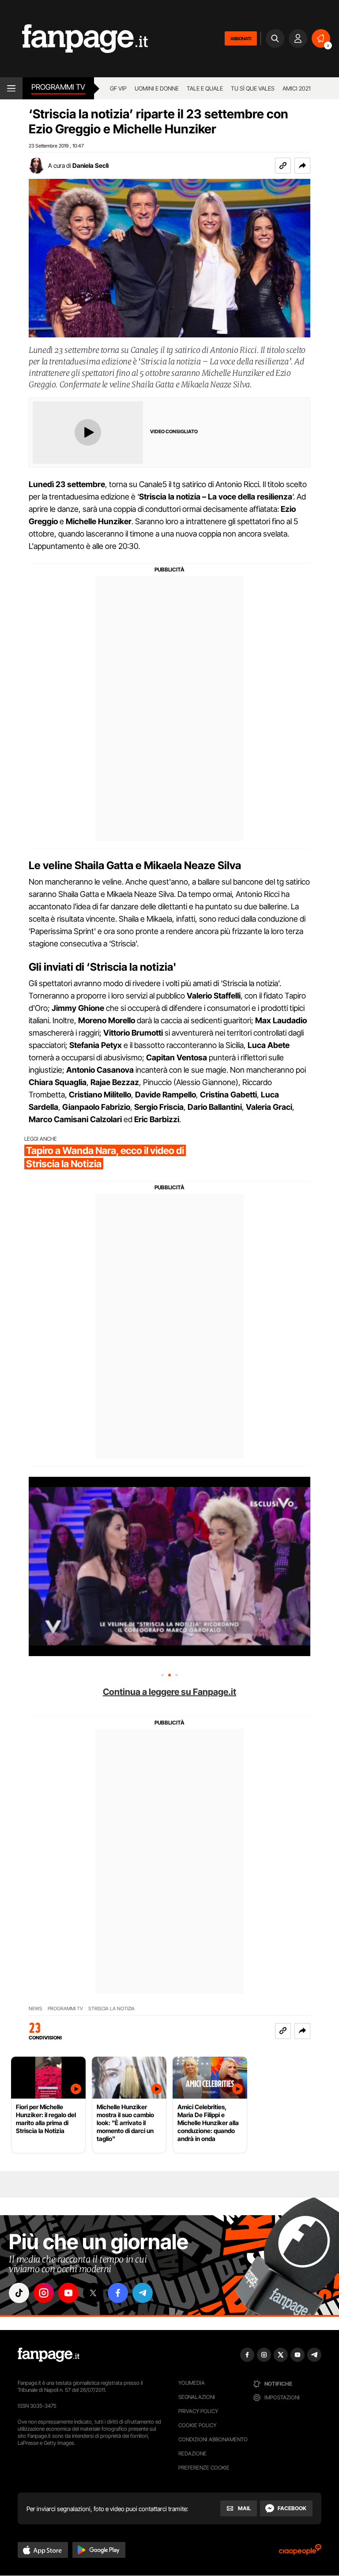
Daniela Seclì (90, 165)
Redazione (192, 2453)
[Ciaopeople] (300, 2552)
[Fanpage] (49, 2355)
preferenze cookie (204, 2468)
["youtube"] (68, 2293)
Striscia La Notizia (111, 2009)
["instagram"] (44, 2293)
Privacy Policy (198, 2411)
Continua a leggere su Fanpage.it (169, 1692)
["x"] (93, 2293)
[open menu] (11, 88)
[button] (302, 166)
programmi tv (65, 2009)
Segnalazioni (197, 2397)
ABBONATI (241, 38)
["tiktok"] (19, 2293)
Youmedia (192, 2383)
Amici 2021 (297, 88)
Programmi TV (58, 87)
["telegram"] (143, 2293)
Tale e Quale (205, 88)
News (36, 2009)
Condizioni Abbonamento (213, 2439)
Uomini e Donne (157, 88)
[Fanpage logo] (74, 39)
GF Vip (118, 88)
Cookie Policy (197, 2425)
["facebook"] (118, 2293)
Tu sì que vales (253, 88)
